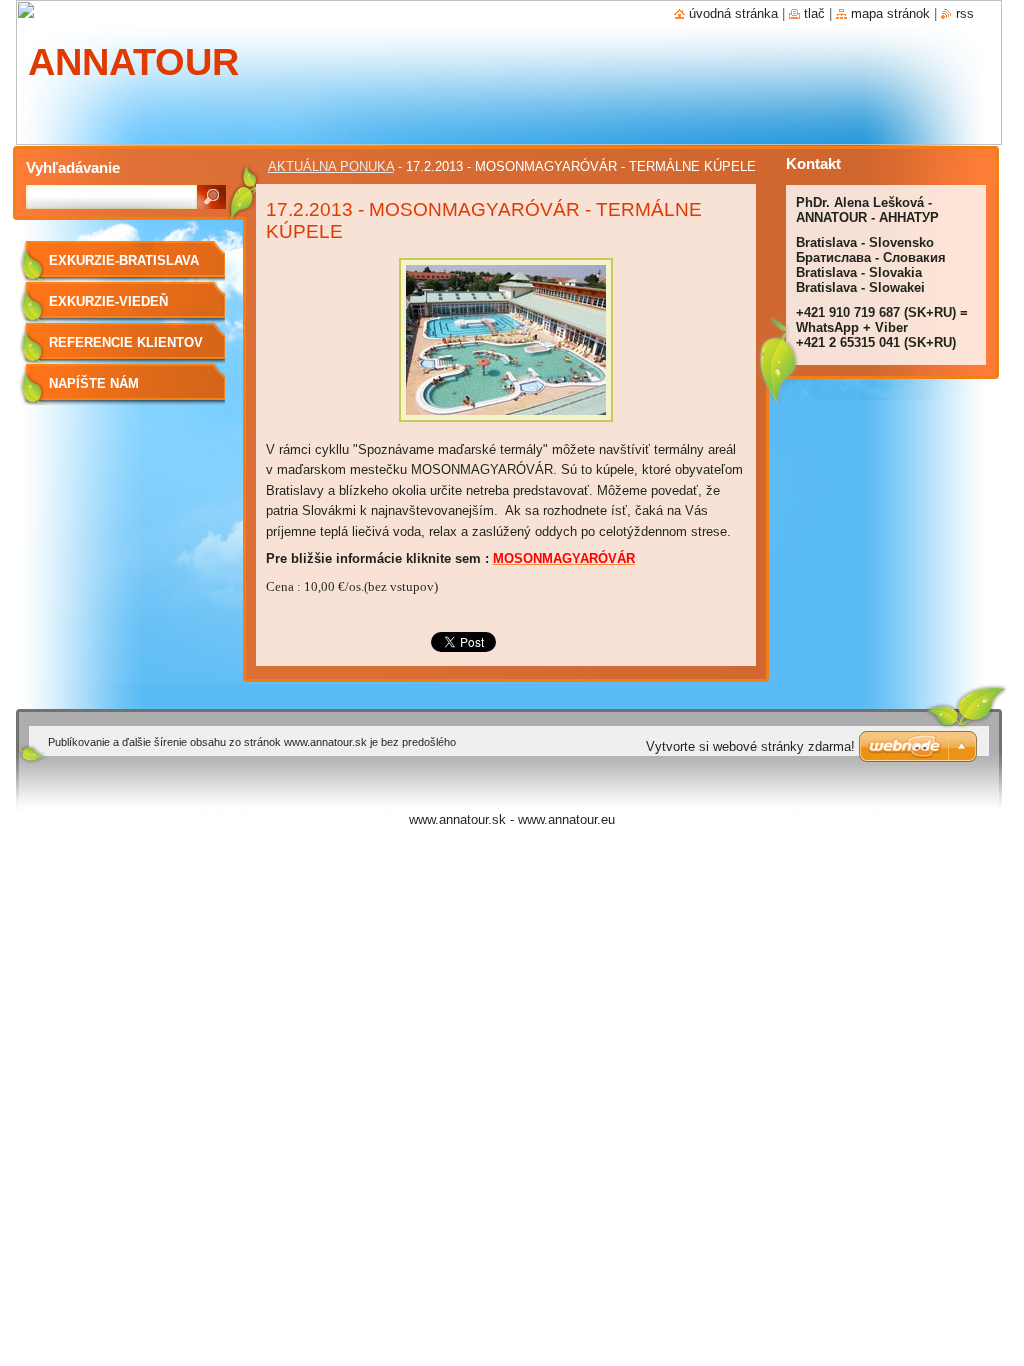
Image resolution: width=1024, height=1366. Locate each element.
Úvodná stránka (733, 13)
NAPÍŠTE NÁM (94, 383)
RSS (965, 13)
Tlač (814, 13)
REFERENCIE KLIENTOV (126, 342)
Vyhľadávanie (73, 167)
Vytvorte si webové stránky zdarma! (750, 746)
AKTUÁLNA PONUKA (331, 166)
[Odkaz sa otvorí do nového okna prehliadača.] (506, 427)
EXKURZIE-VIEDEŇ (108, 301)
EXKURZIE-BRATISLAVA (124, 260)
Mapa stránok (890, 13)
